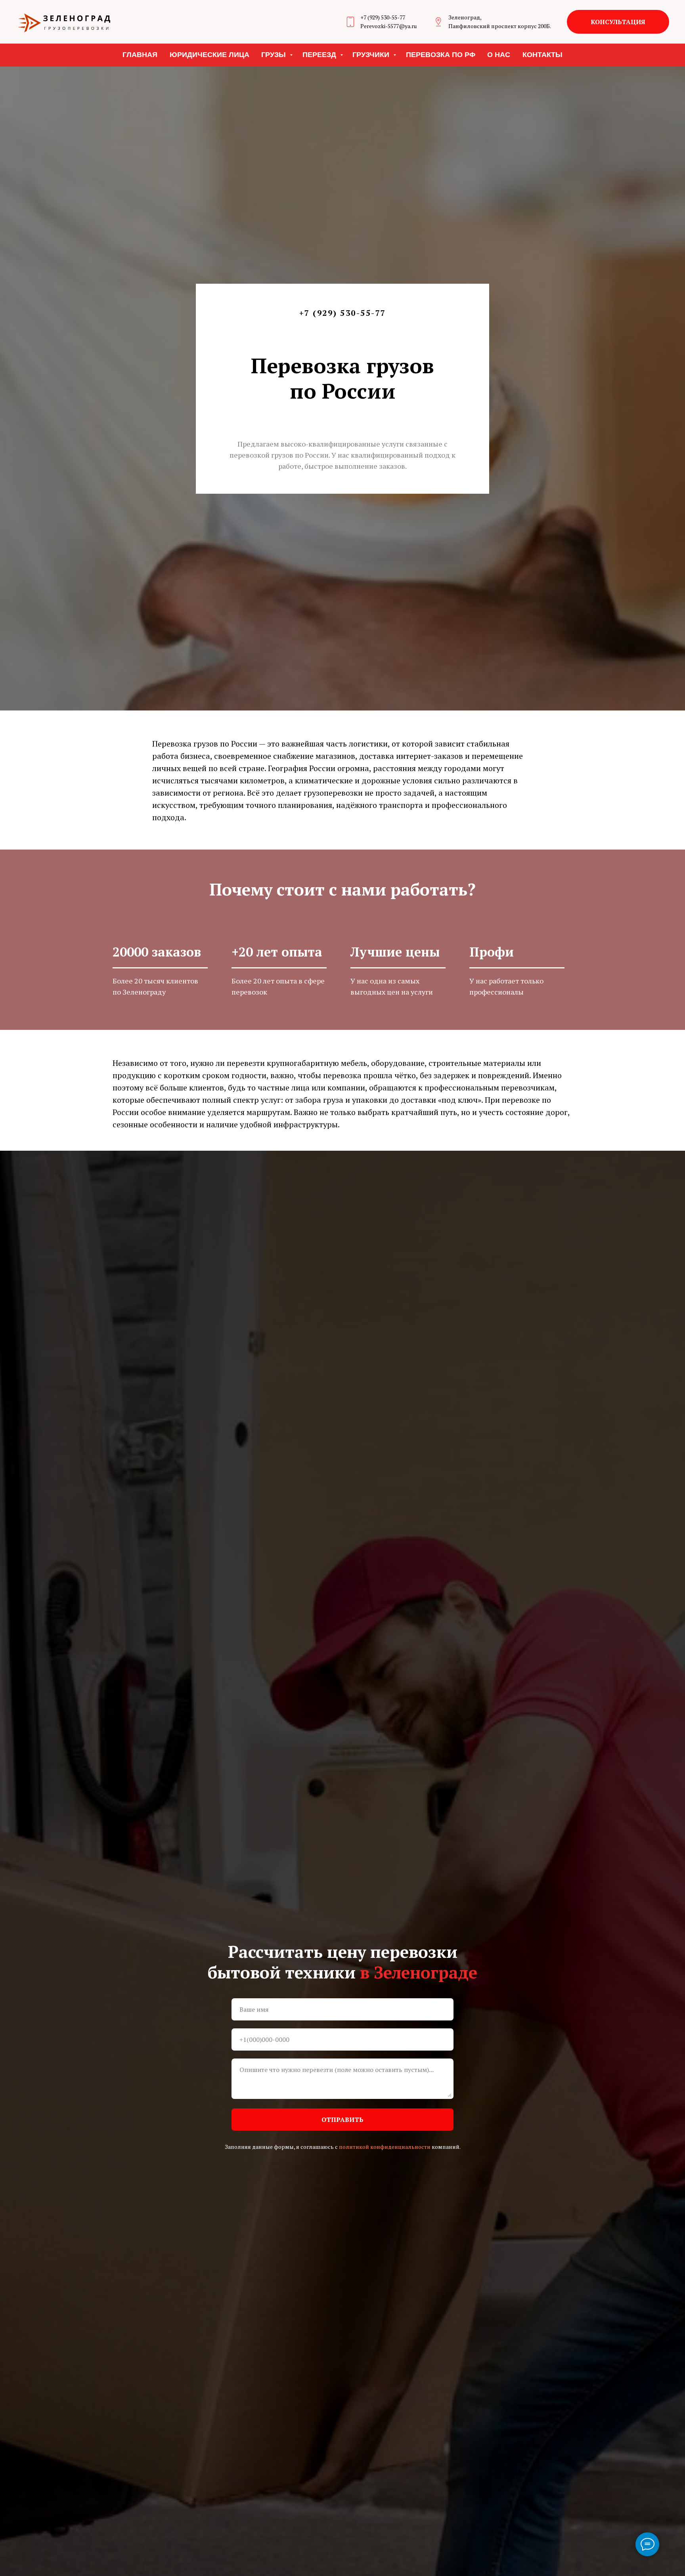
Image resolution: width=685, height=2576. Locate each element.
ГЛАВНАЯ (140, 55)
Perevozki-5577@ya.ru (388, 26)
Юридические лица (210, 55)
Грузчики (372, 55)
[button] (618, 22)
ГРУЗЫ (275, 55)
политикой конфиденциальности (385, 2147)
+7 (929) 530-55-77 (383, 17)
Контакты (542, 55)
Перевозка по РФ (441, 55)
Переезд (320, 55)
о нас (499, 55)
